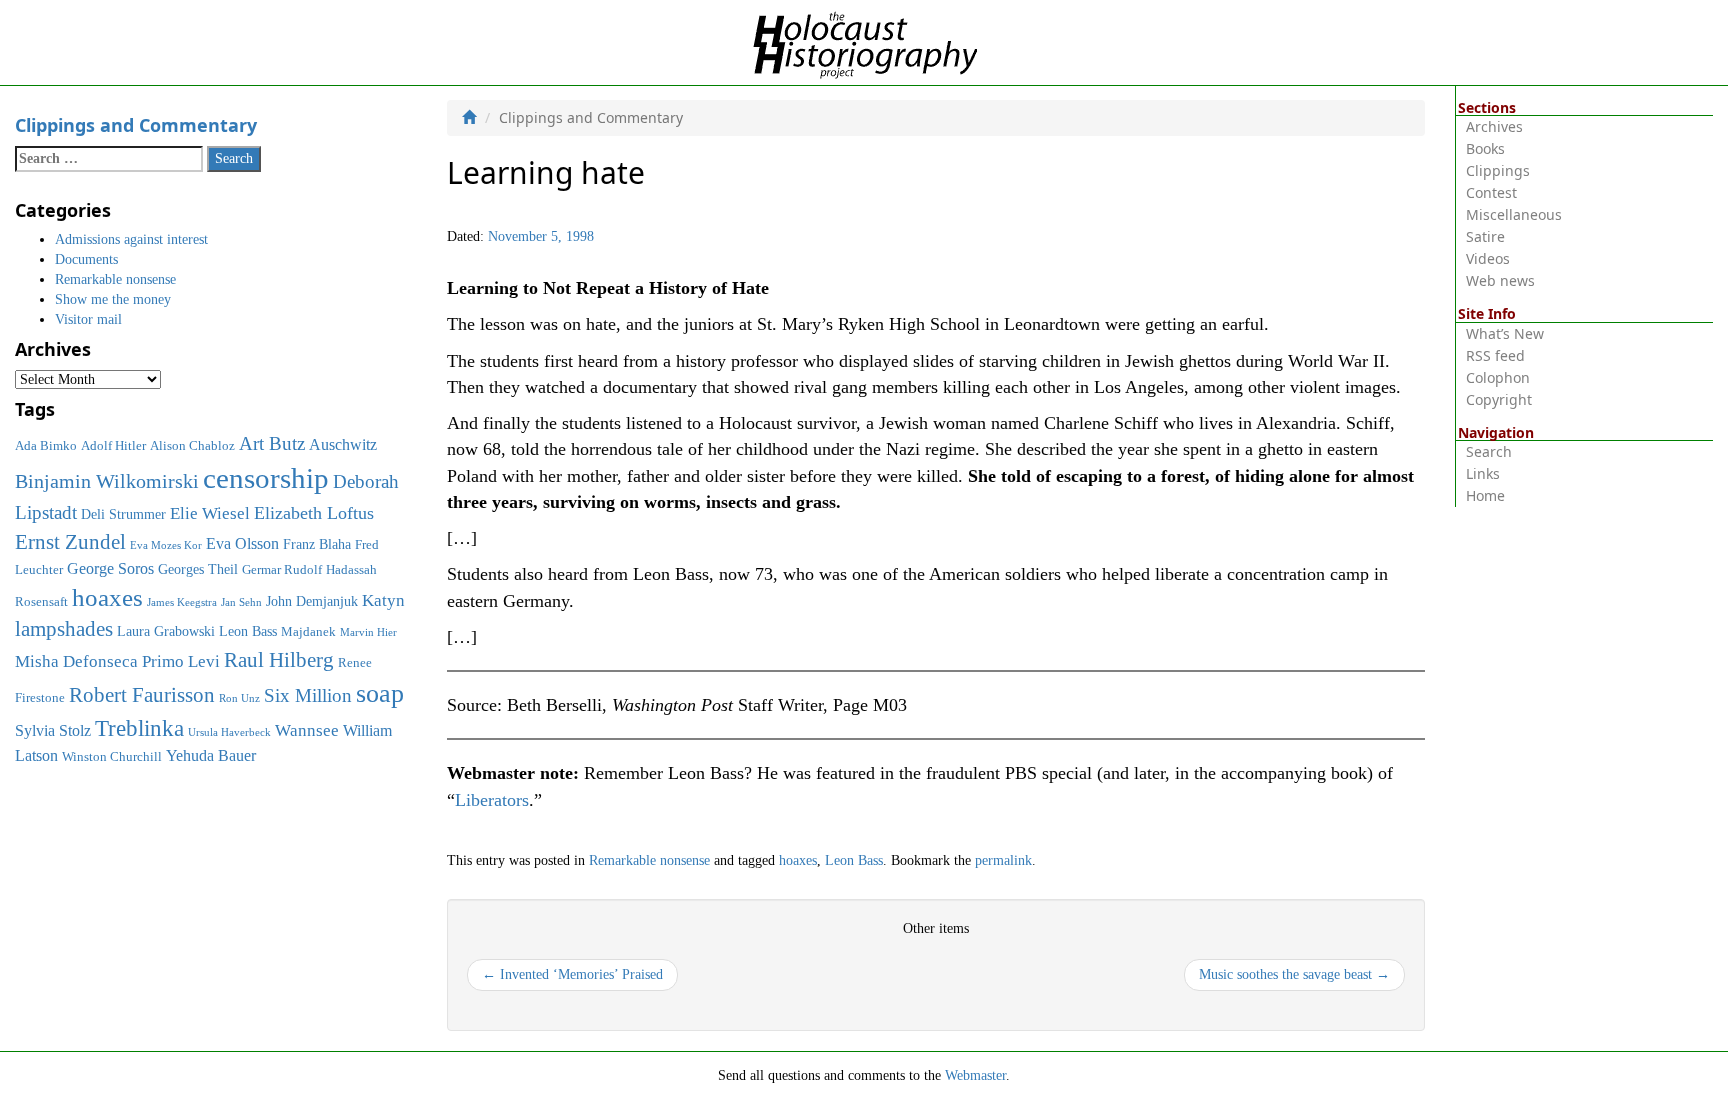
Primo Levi (181, 661)
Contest (1491, 192)
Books (1485, 148)
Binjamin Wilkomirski (107, 481)
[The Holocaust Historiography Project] (864, 41)
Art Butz (272, 443)
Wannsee (307, 730)
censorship (266, 478)
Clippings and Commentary (136, 125)
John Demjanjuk (312, 601)
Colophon (1498, 377)
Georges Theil (198, 569)
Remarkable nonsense (649, 860)
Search (1489, 451)
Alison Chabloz (192, 446)
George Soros (110, 568)
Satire (1485, 236)
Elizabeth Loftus (314, 513)
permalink (1003, 860)
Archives (1494, 126)
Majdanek (308, 632)
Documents (86, 259)
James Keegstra (182, 602)
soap (380, 693)
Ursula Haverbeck (229, 732)
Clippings (1498, 170)
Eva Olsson (242, 543)
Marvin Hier (368, 632)
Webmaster (975, 1075)
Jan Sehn (241, 602)
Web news (1500, 280)
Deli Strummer (123, 514)
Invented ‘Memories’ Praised (572, 974)
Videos (1488, 258)
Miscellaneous (1514, 214)
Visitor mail (88, 319)
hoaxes (798, 860)
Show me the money (113, 299)
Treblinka (139, 728)
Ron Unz (239, 698)
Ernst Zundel (70, 542)
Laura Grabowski (166, 631)
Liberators (492, 800)
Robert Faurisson (142, 695)
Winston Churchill (112, 757)
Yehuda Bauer (211, 755)
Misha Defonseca (76, 661)
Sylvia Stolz (53, 730)
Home (1485, 495)
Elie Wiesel (210, 513)
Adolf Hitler (113, 446)
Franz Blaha (317, 544)
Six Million (308, 695)
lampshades (64, 629)
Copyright (1499, 399)
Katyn (383, 600)
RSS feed (1495, 355)
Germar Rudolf (282, 570)
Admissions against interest (131, 239)
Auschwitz (343, 444)
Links (1483, 473)
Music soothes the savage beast (1294, 974)
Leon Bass (854, 860)
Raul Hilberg (279, 660)
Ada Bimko (46, 446)
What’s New (1505, 333)
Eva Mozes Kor (166, 545)
